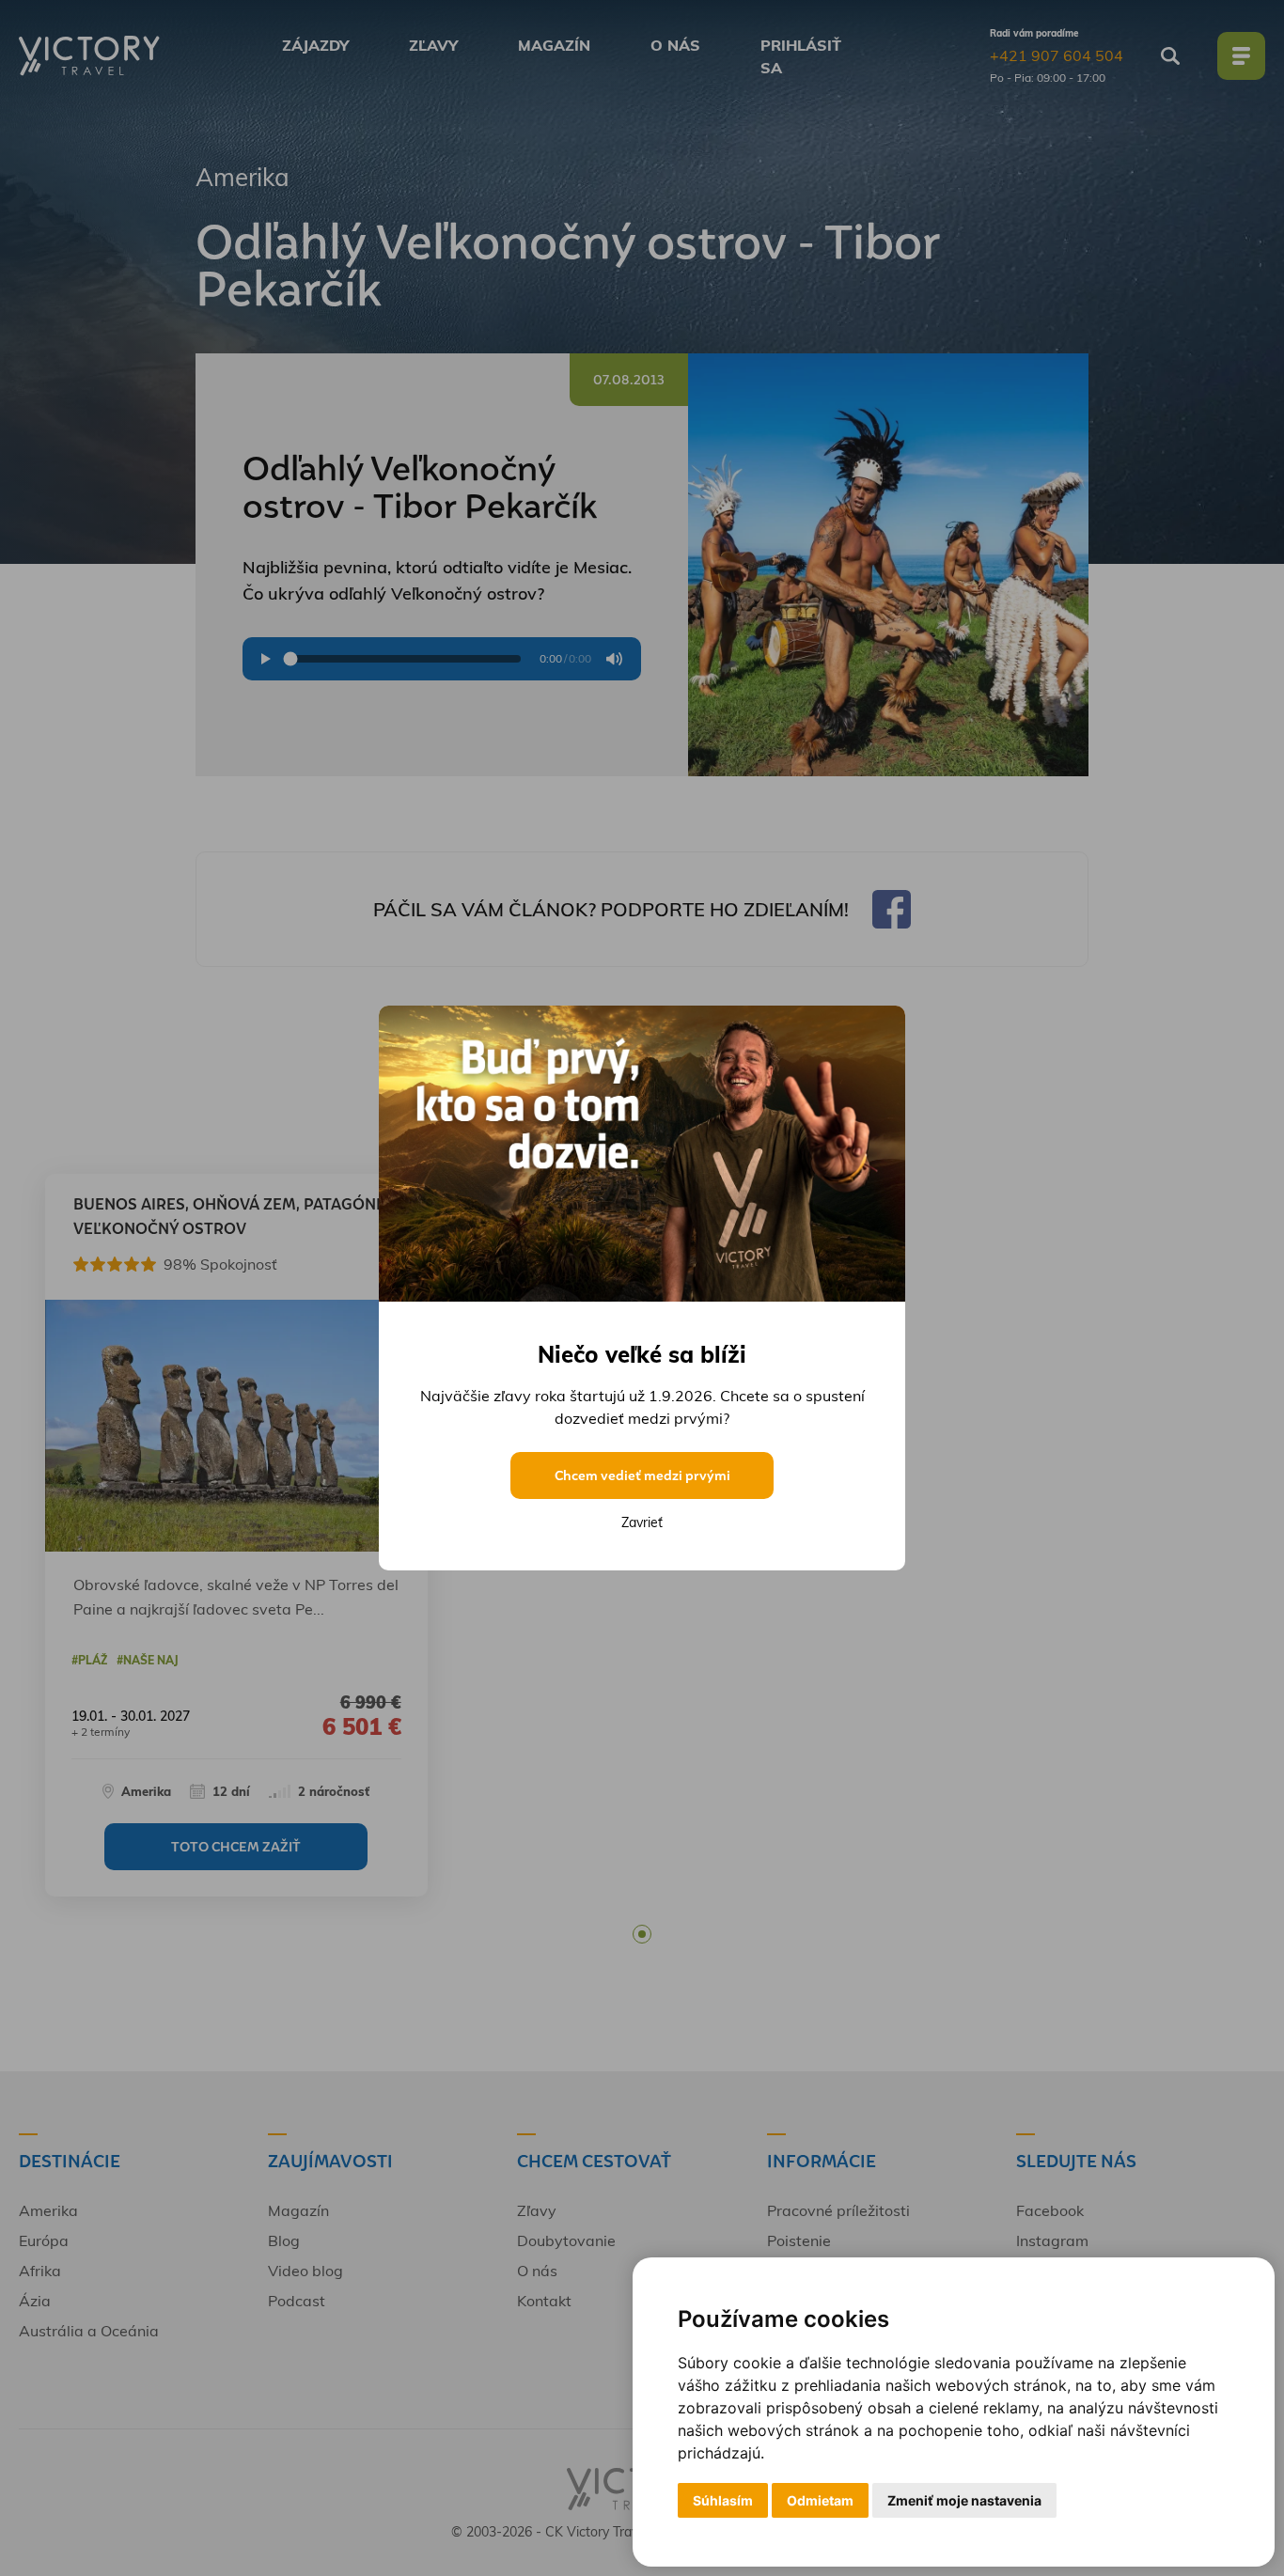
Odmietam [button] (820, 2500)
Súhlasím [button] (723, 2500)
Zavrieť (642, 1522)
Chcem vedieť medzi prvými (642, 1475)
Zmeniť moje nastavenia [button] (964, 2500)
